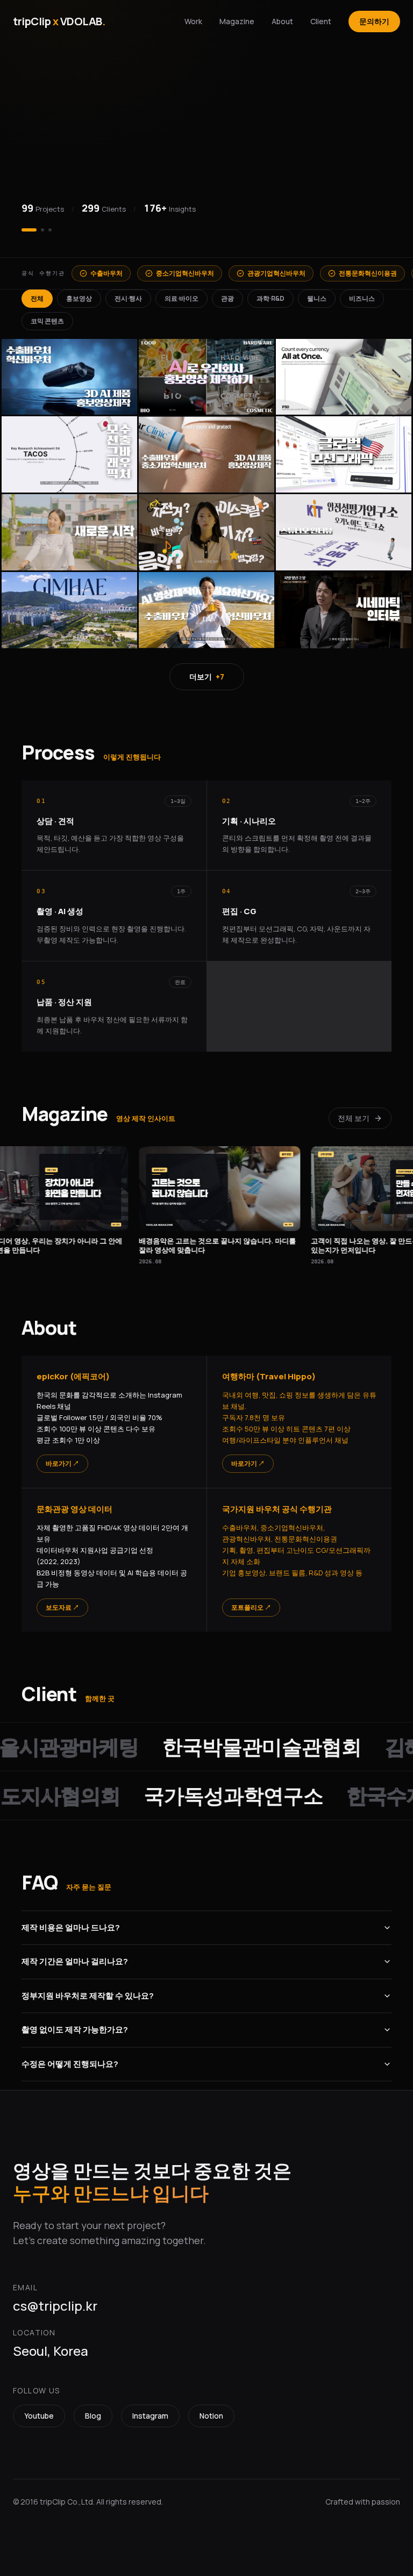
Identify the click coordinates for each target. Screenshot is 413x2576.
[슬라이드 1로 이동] (23, 230)
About (282, 21)
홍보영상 (79, 298)
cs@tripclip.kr (55, 2306)
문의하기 (374, 21)
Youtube (39, 2416)
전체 (37, 298)
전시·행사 (128, 298)
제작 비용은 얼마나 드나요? (71, 1927)
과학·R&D (270, 298)
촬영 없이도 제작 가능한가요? (75, 2029)
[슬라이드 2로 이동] (37, 230)
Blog (93, 2416)
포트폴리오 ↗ (251, 1607)
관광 (227, 298)
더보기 (207, 676)
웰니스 (317, 298)
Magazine (237, 21)
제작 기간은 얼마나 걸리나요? (75, 1961)
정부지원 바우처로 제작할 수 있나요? (88, 1996)
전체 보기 (354, 1118)
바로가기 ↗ (62, 1463)
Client (321, 21)
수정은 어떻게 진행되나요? (70, 2064)
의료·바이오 (181, 298)
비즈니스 (362, 298)
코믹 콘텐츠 (47, 321)
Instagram (150, 2416)
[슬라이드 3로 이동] (50, 230)
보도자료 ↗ (62, 1607)
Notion (211, 2416)
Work (193, 21)
